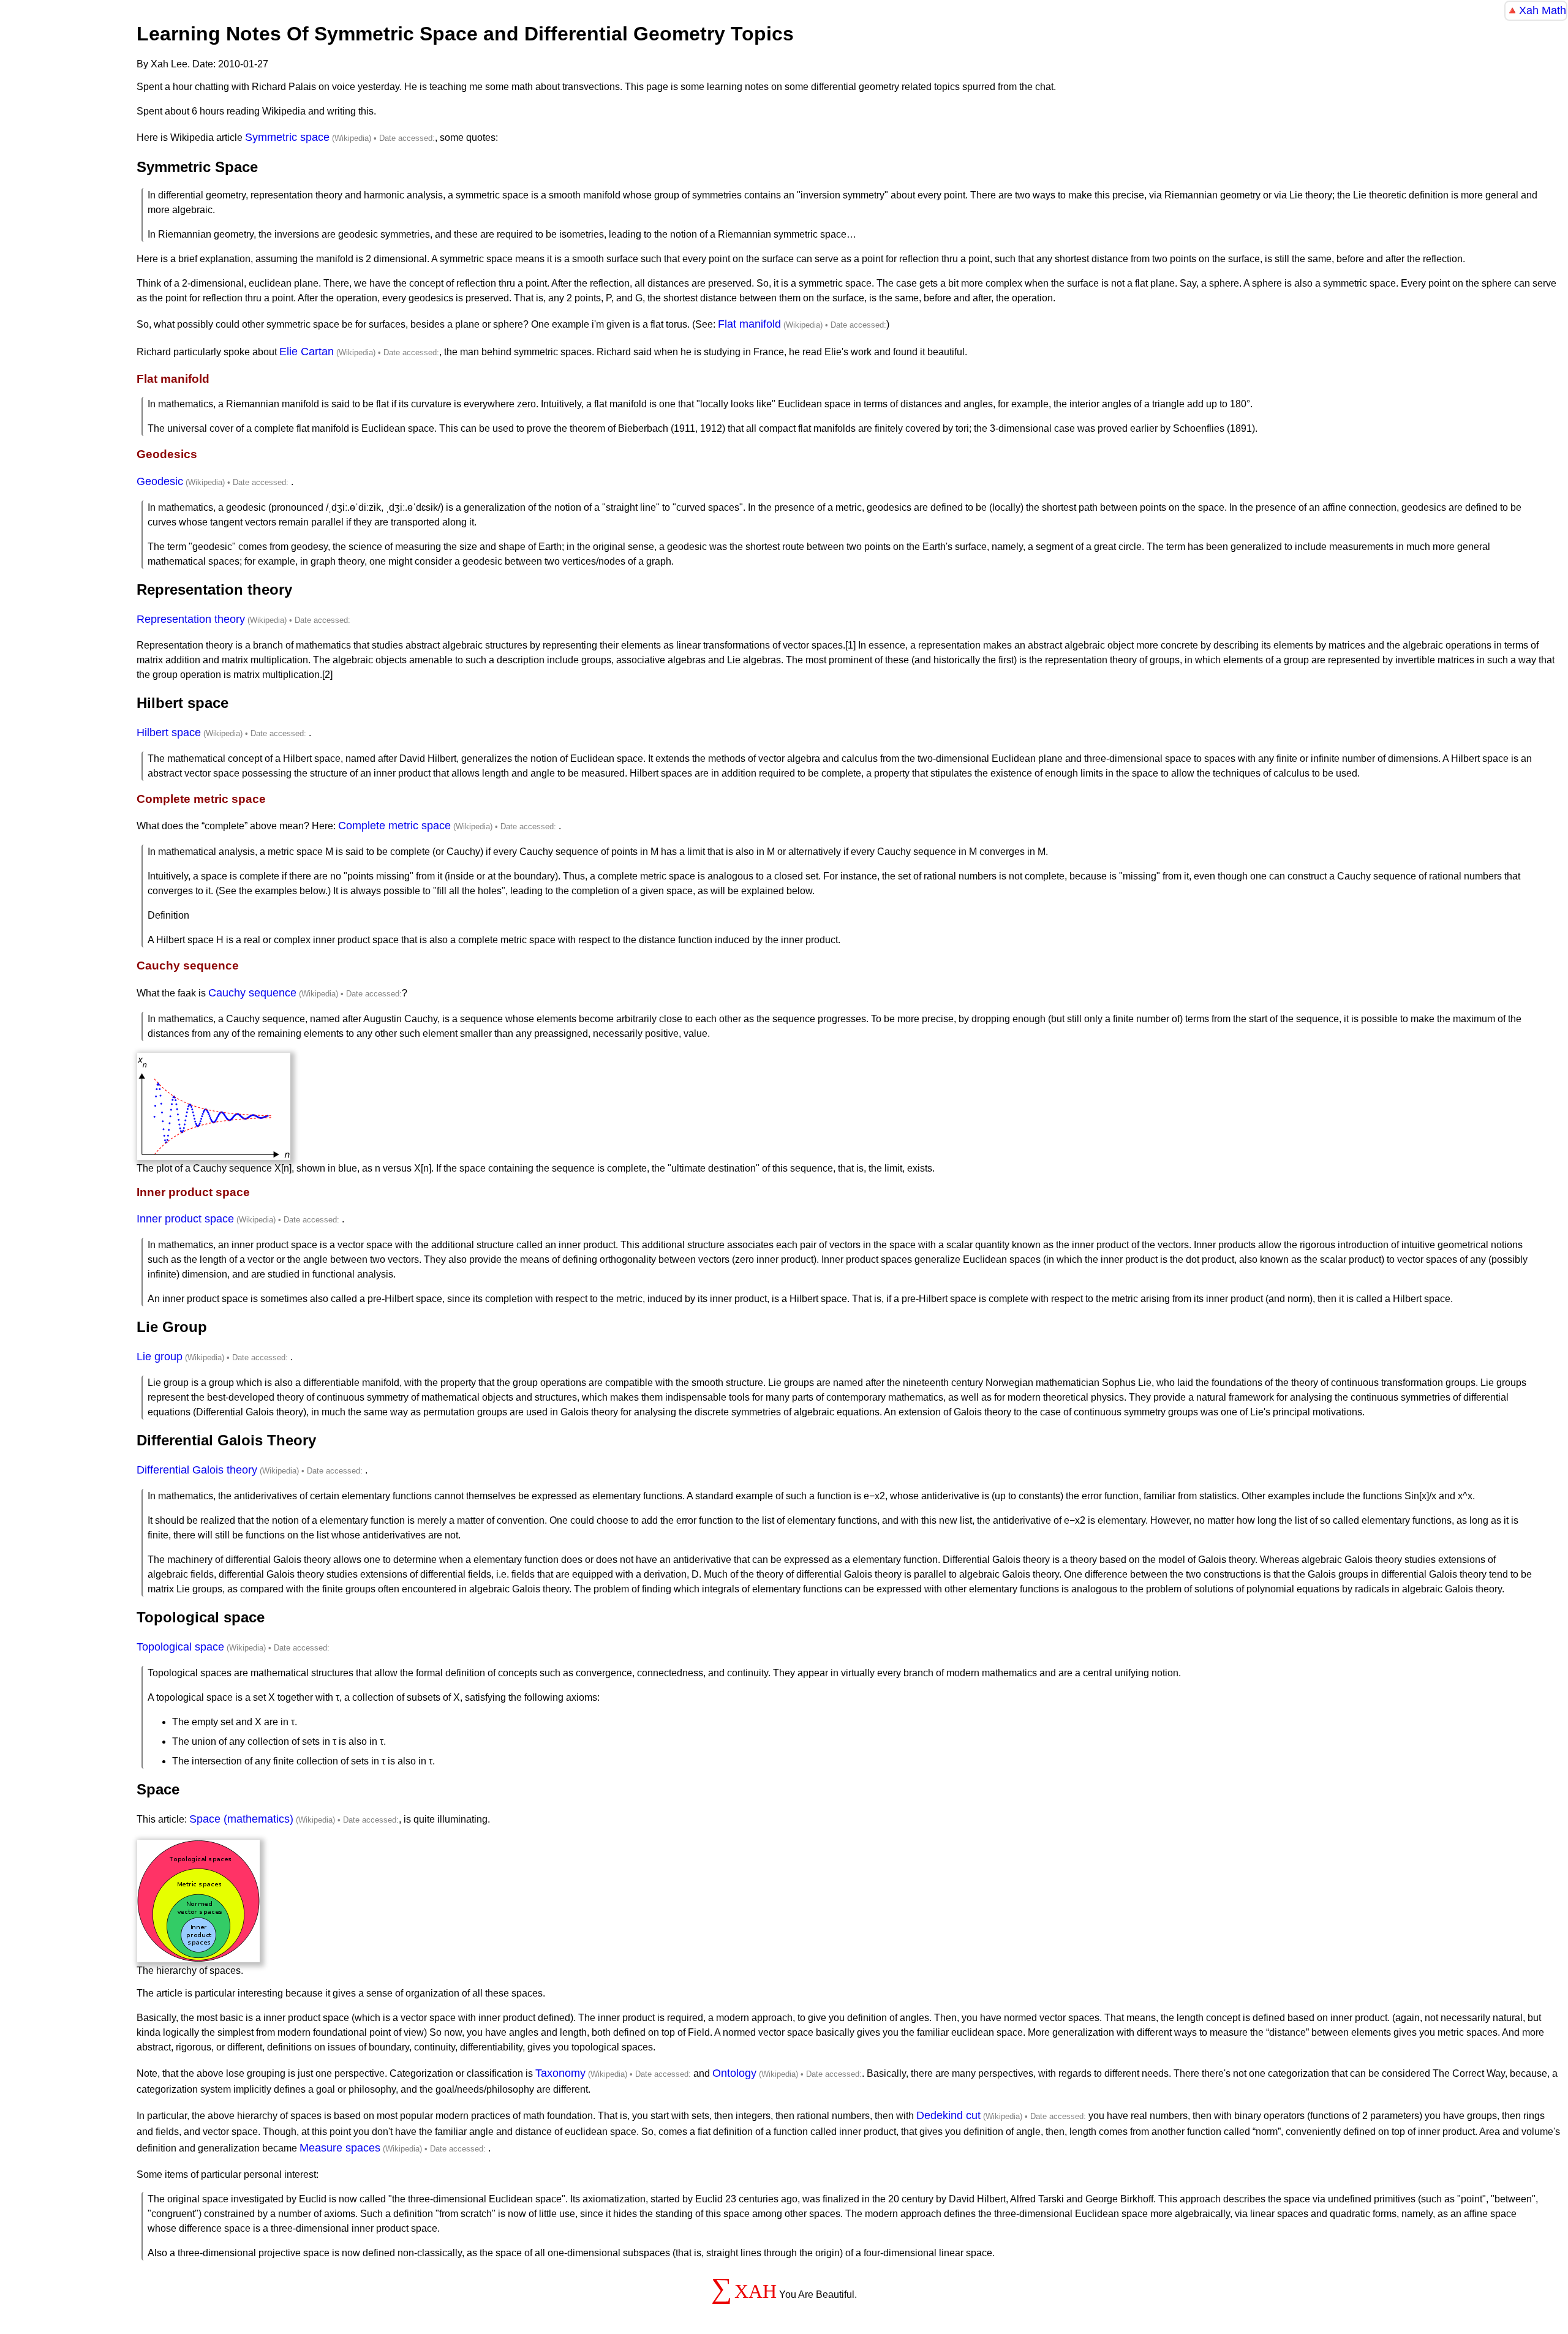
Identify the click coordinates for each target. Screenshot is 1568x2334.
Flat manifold (749, 324)
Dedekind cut (948, 2115)
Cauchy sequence (252, 993)
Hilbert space (169, 732)
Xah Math (1543, 10)
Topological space (180, 1647)
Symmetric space (287, 137)
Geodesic (160, 481)
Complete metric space (394, 826)
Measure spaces (340, 2148)
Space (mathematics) (241, 1819)
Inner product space (185, 1219)
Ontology (734, 2073)
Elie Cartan (307, 352)
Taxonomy (560, 2073)
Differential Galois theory (197, 1470)
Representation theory (191, 619)
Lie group (160, 1357)
